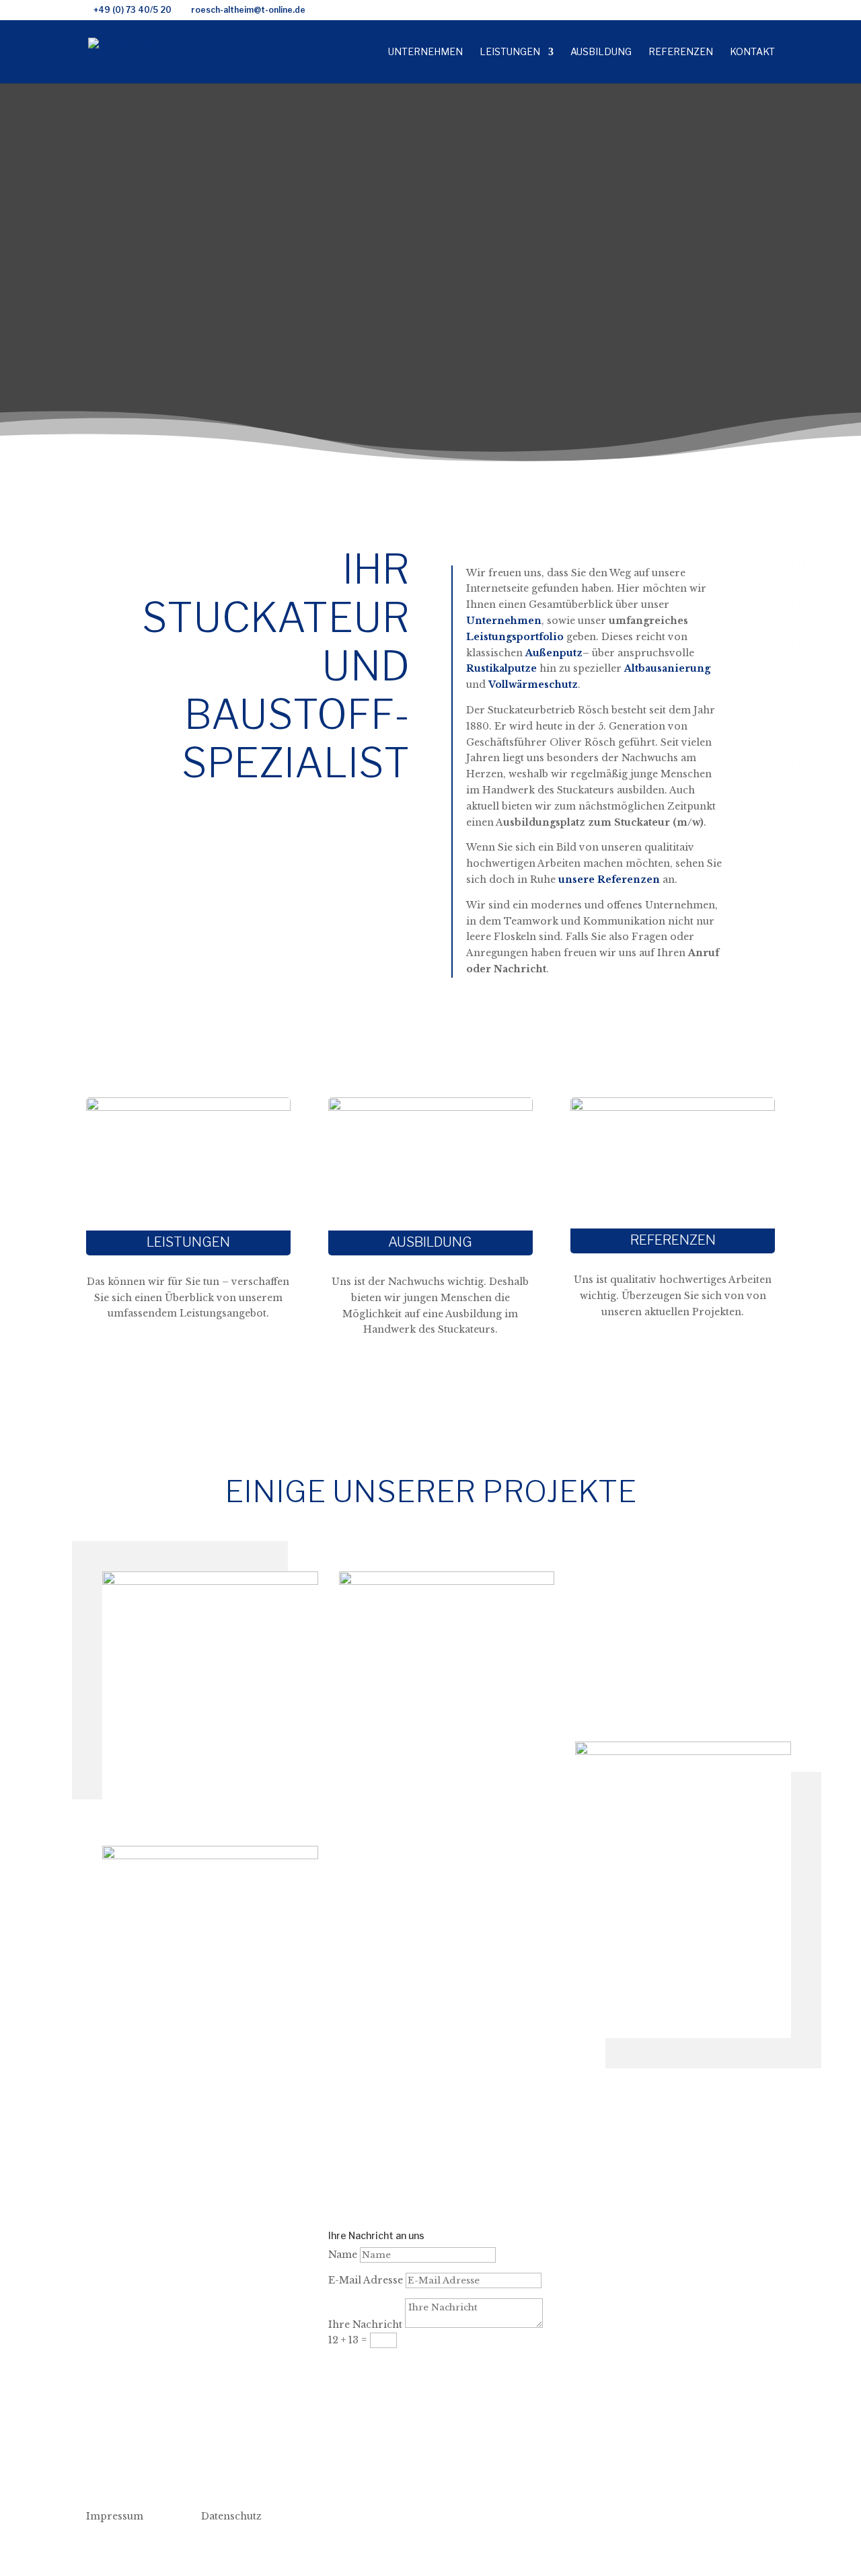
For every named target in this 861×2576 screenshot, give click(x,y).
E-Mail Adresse (366, 2280)
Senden (368, 2366)
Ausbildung (601, 52)
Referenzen (681, 52)
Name (343, 2255)
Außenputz (554, 653)
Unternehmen (425, 52)
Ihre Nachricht (365, 2325)
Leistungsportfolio (515, 637)
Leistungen (510, 52)
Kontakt (752, 52)
